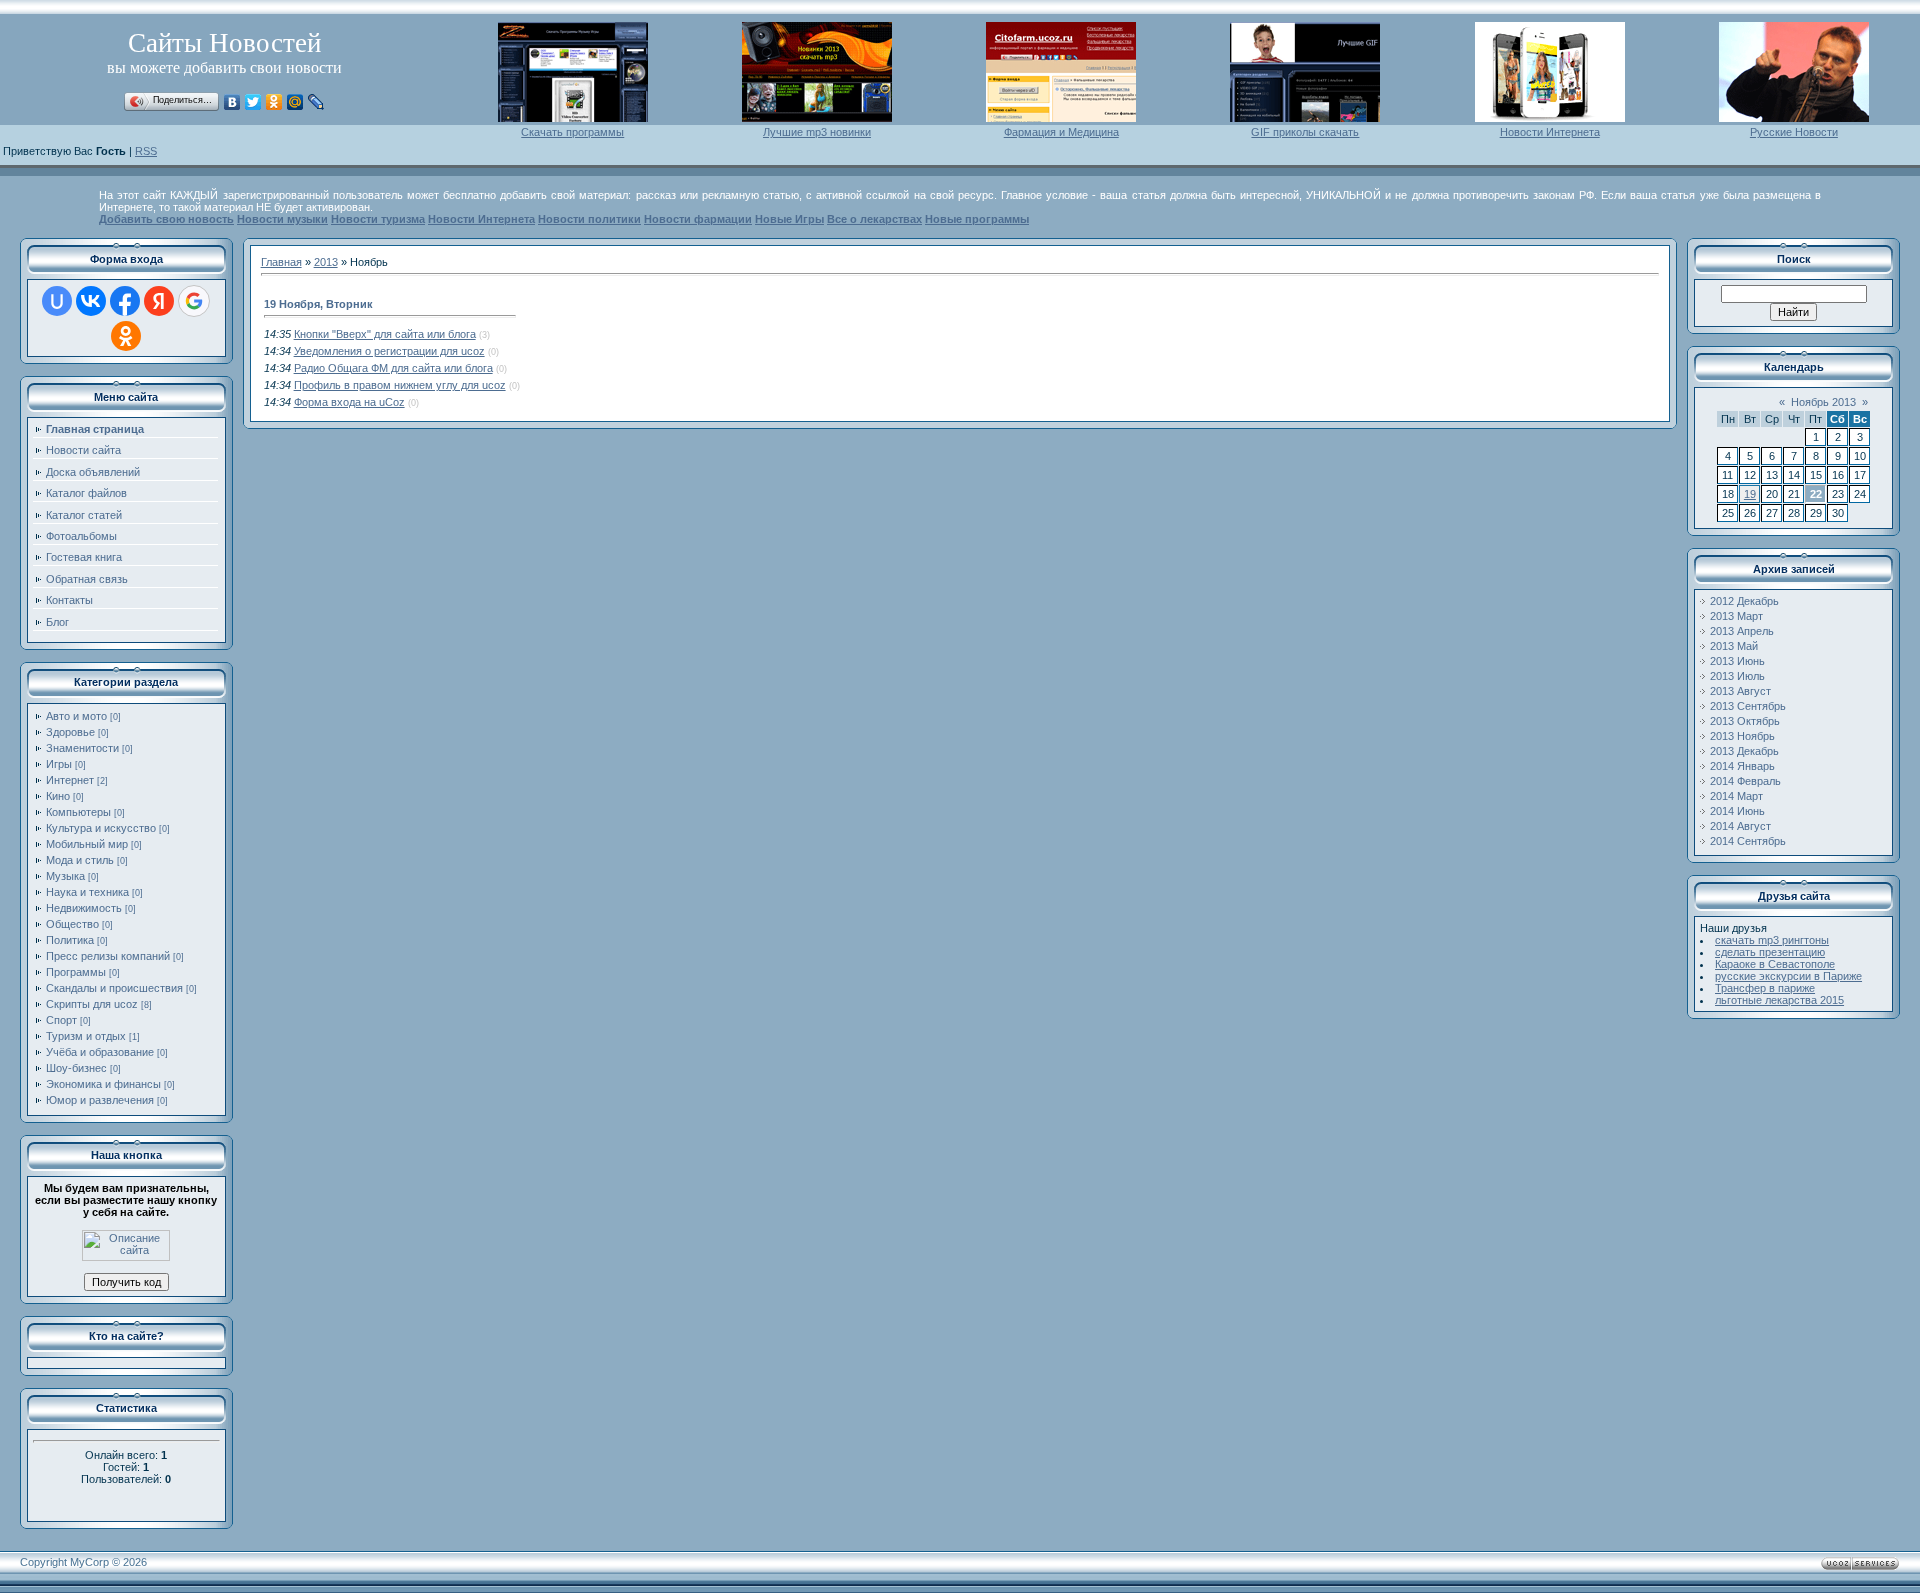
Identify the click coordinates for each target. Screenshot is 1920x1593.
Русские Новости (1794, 132)
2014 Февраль (1745, 781)
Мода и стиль (80, 860)
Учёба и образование (100, 1052)
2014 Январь (1742, 766)
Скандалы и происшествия (114, 988)
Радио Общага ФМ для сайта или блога (393, 368)
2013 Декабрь (1744, 751)
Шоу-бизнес (76, 1068)
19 (1750, 494)
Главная (281, 262)
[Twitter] (253, 102)
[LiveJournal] (316, 102)
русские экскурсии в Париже (1788, 976)
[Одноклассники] (274, 102)
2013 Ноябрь (1742, 736)
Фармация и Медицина (1061, 132)
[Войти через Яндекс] (159, 301)
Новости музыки (282, 219)
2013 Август (1740, 691)
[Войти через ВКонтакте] (91, 301)
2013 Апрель (1742, 631)
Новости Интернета (1550, 132)
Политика (70, 940)
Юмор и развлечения (100, 1100)
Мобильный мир (87, 844)
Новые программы (977, 219)
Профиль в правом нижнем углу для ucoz (400, 385)
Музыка (65, 876)
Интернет (70, 780)
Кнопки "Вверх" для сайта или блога (385, 334)
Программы (76, 972)
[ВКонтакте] (232, 102)
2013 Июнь (1737, 661)
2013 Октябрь (1745, 721)
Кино (58, 796)
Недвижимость (84, 908)
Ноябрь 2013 (1823, 402)
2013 (326, 262)
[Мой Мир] (295, 102)
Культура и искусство (101, 828)
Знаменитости (82, 748)
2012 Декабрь (1744, 601)
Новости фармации (698, 219)
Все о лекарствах (874, 219)
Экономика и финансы (103, 1084)
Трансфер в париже (1765, 988)
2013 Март (1736, 616)
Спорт (61, 1020)
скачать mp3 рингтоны (1772, 940)
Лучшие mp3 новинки (817, 132)
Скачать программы (572, 132)
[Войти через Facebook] (125, 301)
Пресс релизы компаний (108, 956)
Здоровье (70, 732)
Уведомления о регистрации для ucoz (389, 351)
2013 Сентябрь (1748, 706)
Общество (72, 924)
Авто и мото (76, 716)
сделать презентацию (1770, 952)
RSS (146, 151)
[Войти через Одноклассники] (126, 336)
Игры (59, 764)
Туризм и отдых (86, 1036)
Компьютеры (78, 812)
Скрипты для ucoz (92, 1004)
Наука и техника (87, 892)
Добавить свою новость (166, 219)
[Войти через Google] (194, 301)
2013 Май (1734, 646)
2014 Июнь (1737, 811)
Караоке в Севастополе (1775, 964)
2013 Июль (1737, 676)
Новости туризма (378, 219)
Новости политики (589, 219)
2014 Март (1736, 796)
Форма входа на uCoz (349, 402)
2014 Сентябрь (1748, 841)
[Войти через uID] (57, 301)
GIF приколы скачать (1305, 132)
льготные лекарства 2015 (1779, 1000)
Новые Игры (789, 219)
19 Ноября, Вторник (318, 304)
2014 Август (1740, 826)
